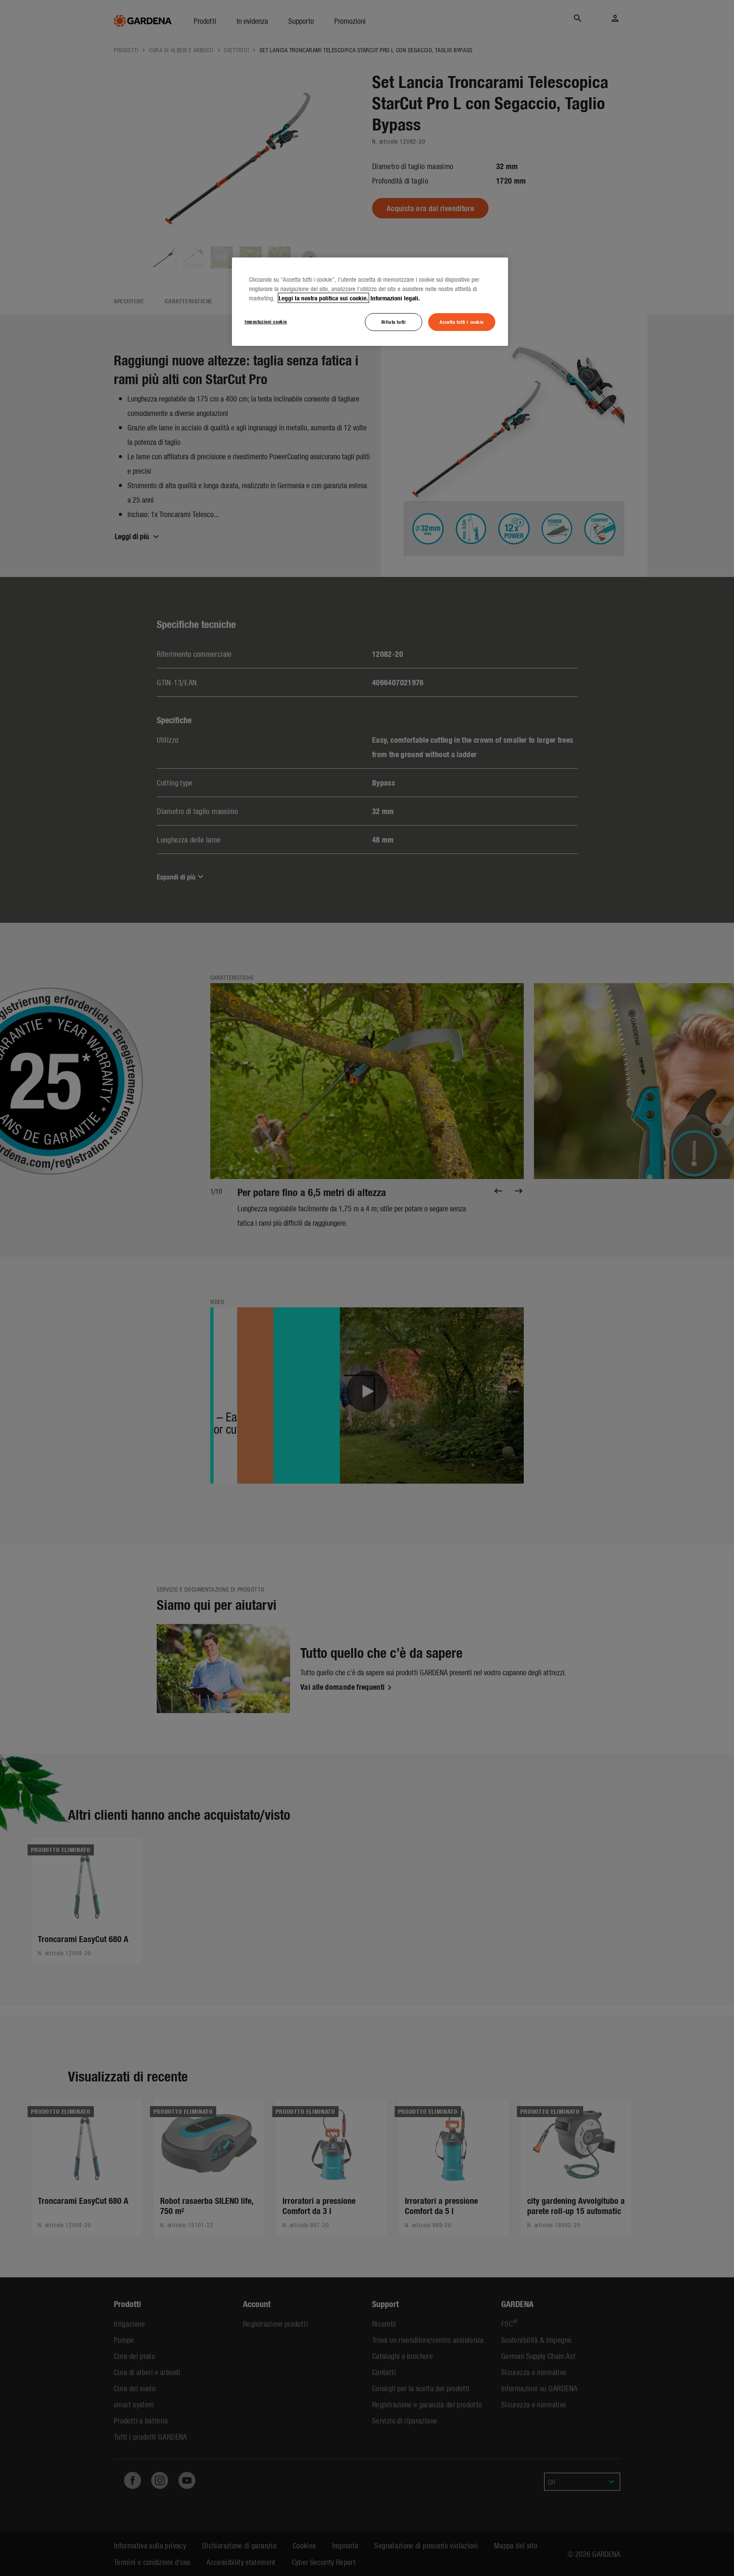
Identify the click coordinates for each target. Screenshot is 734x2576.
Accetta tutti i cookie (462, 322)
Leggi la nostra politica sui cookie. (323, 298)
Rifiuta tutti (394, 322)
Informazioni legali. (395, 298)
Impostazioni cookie (266, 321)
